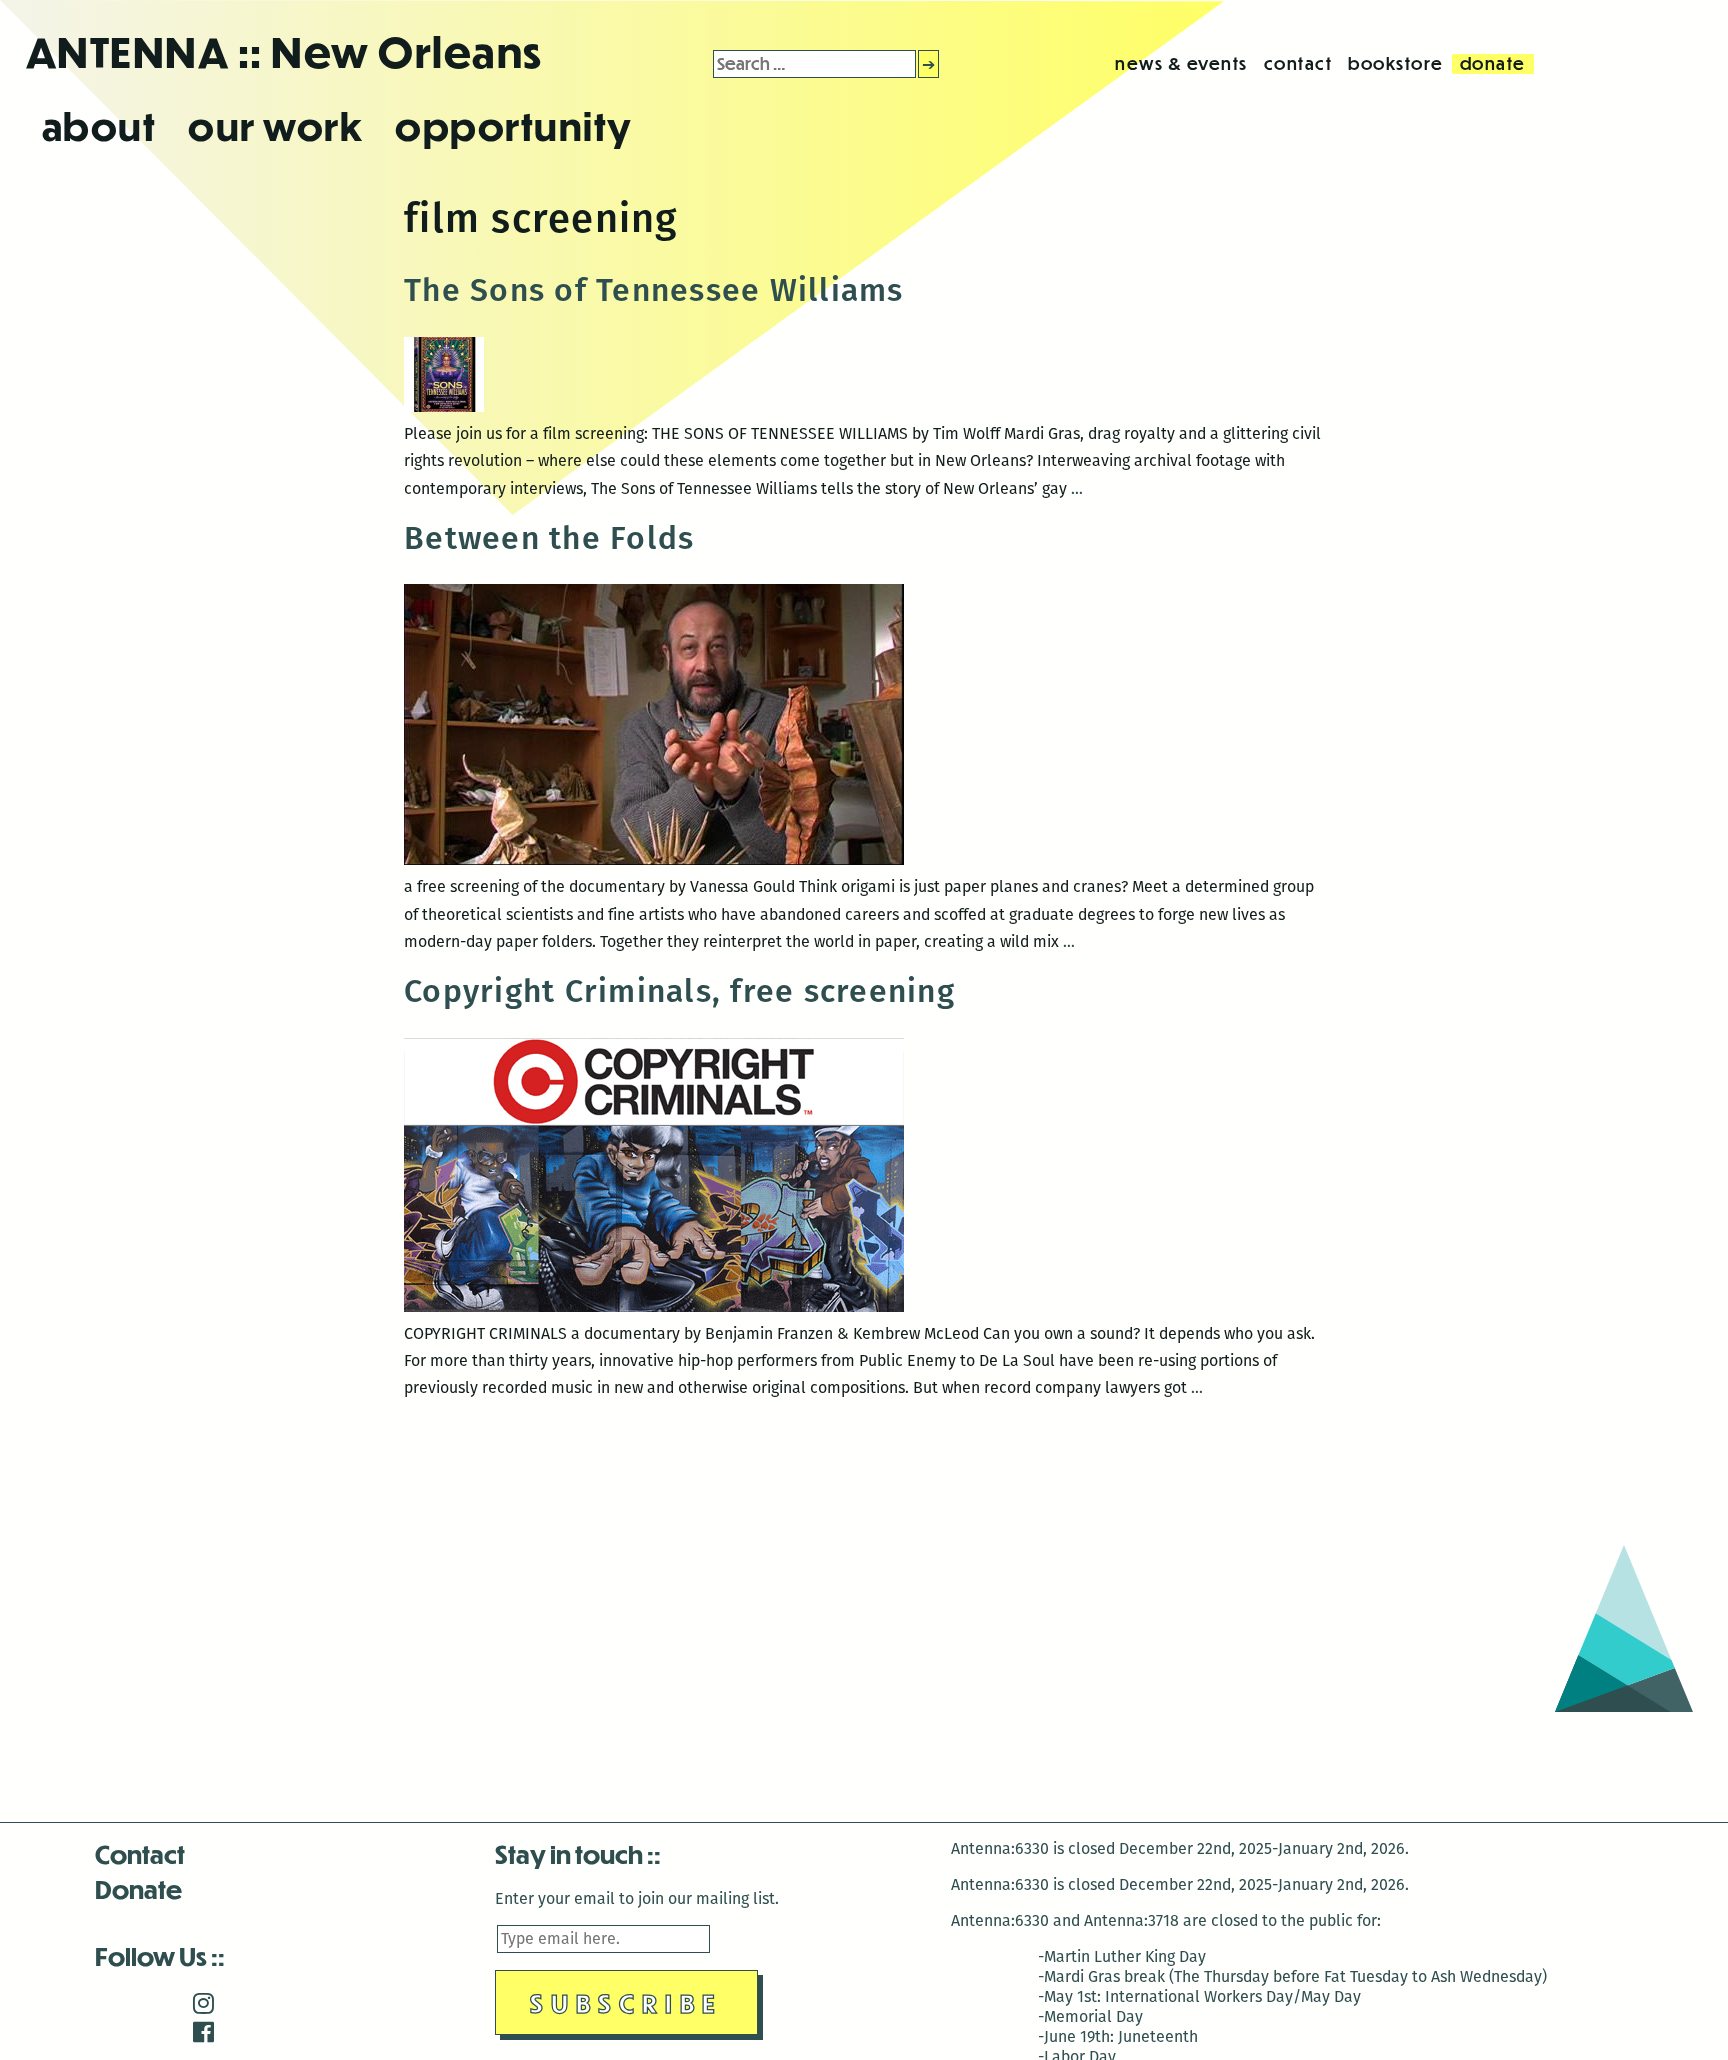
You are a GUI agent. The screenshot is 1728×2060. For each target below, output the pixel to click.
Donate (138, 1888)
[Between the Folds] (654, 859)
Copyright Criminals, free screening (679, 991)
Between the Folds (549, 538)
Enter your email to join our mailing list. (637, 1898)
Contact (140, 1853)
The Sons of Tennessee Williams (654, 290)
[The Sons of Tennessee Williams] (444, 406)
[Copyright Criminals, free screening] (654, 1306)
